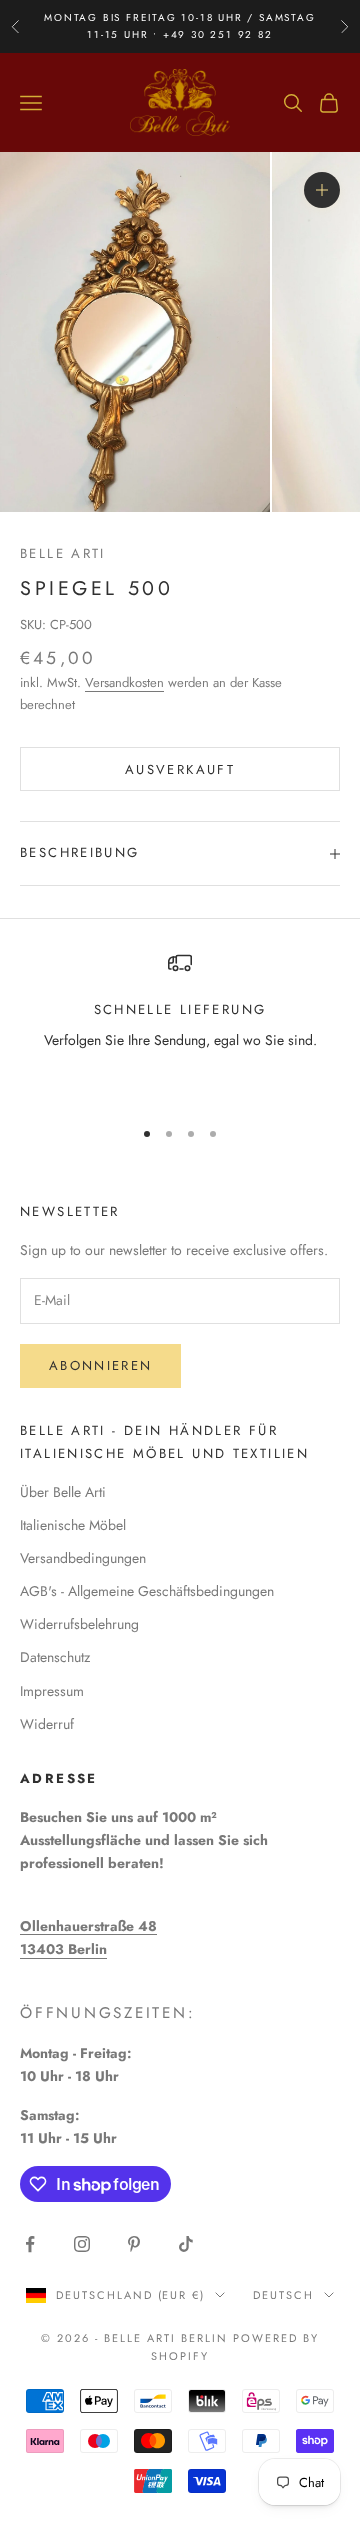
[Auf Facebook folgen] (30, 2244)
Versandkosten (124, 682)
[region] (180, 1025)
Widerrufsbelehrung (79, 1624)
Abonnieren (100, 1365)
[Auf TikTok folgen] (186, 2244)
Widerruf (47, 1724)
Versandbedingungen (83, 1558)
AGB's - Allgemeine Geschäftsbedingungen (147, 1591)
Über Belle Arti (63, 1492)
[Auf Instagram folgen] (82, 2244)
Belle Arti (63, 553)
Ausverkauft (180, 769)
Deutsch (283, 2295)
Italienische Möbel (73, 1525)
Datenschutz (55, 1657)
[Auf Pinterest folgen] (134, 2244)
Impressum (52, 1691)
